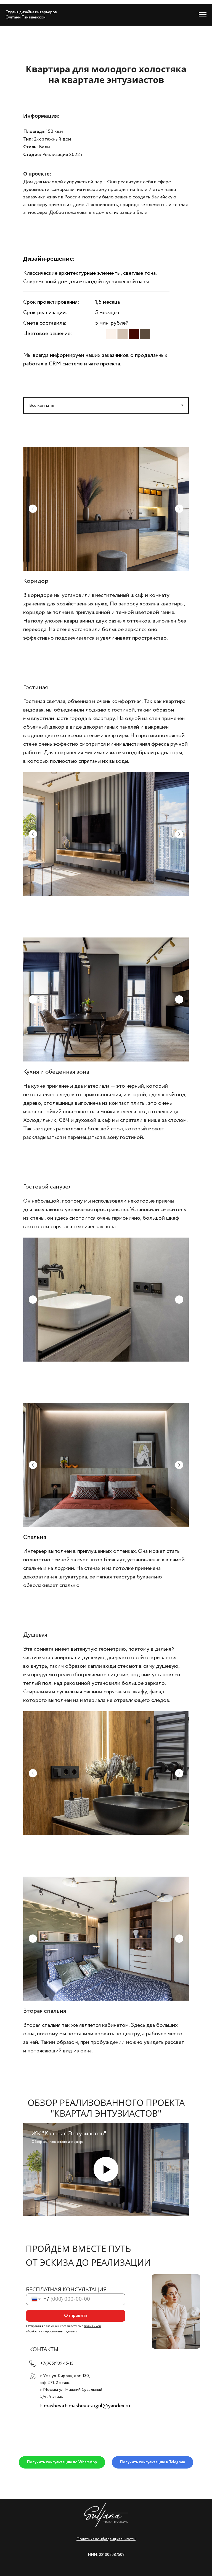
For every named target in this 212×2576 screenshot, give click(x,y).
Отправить (76, 2316)
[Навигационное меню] (203, 15)
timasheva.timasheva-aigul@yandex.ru (85, 2406)
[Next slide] (179, 509)
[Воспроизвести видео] (106, 2169)
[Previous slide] (33, 509)
